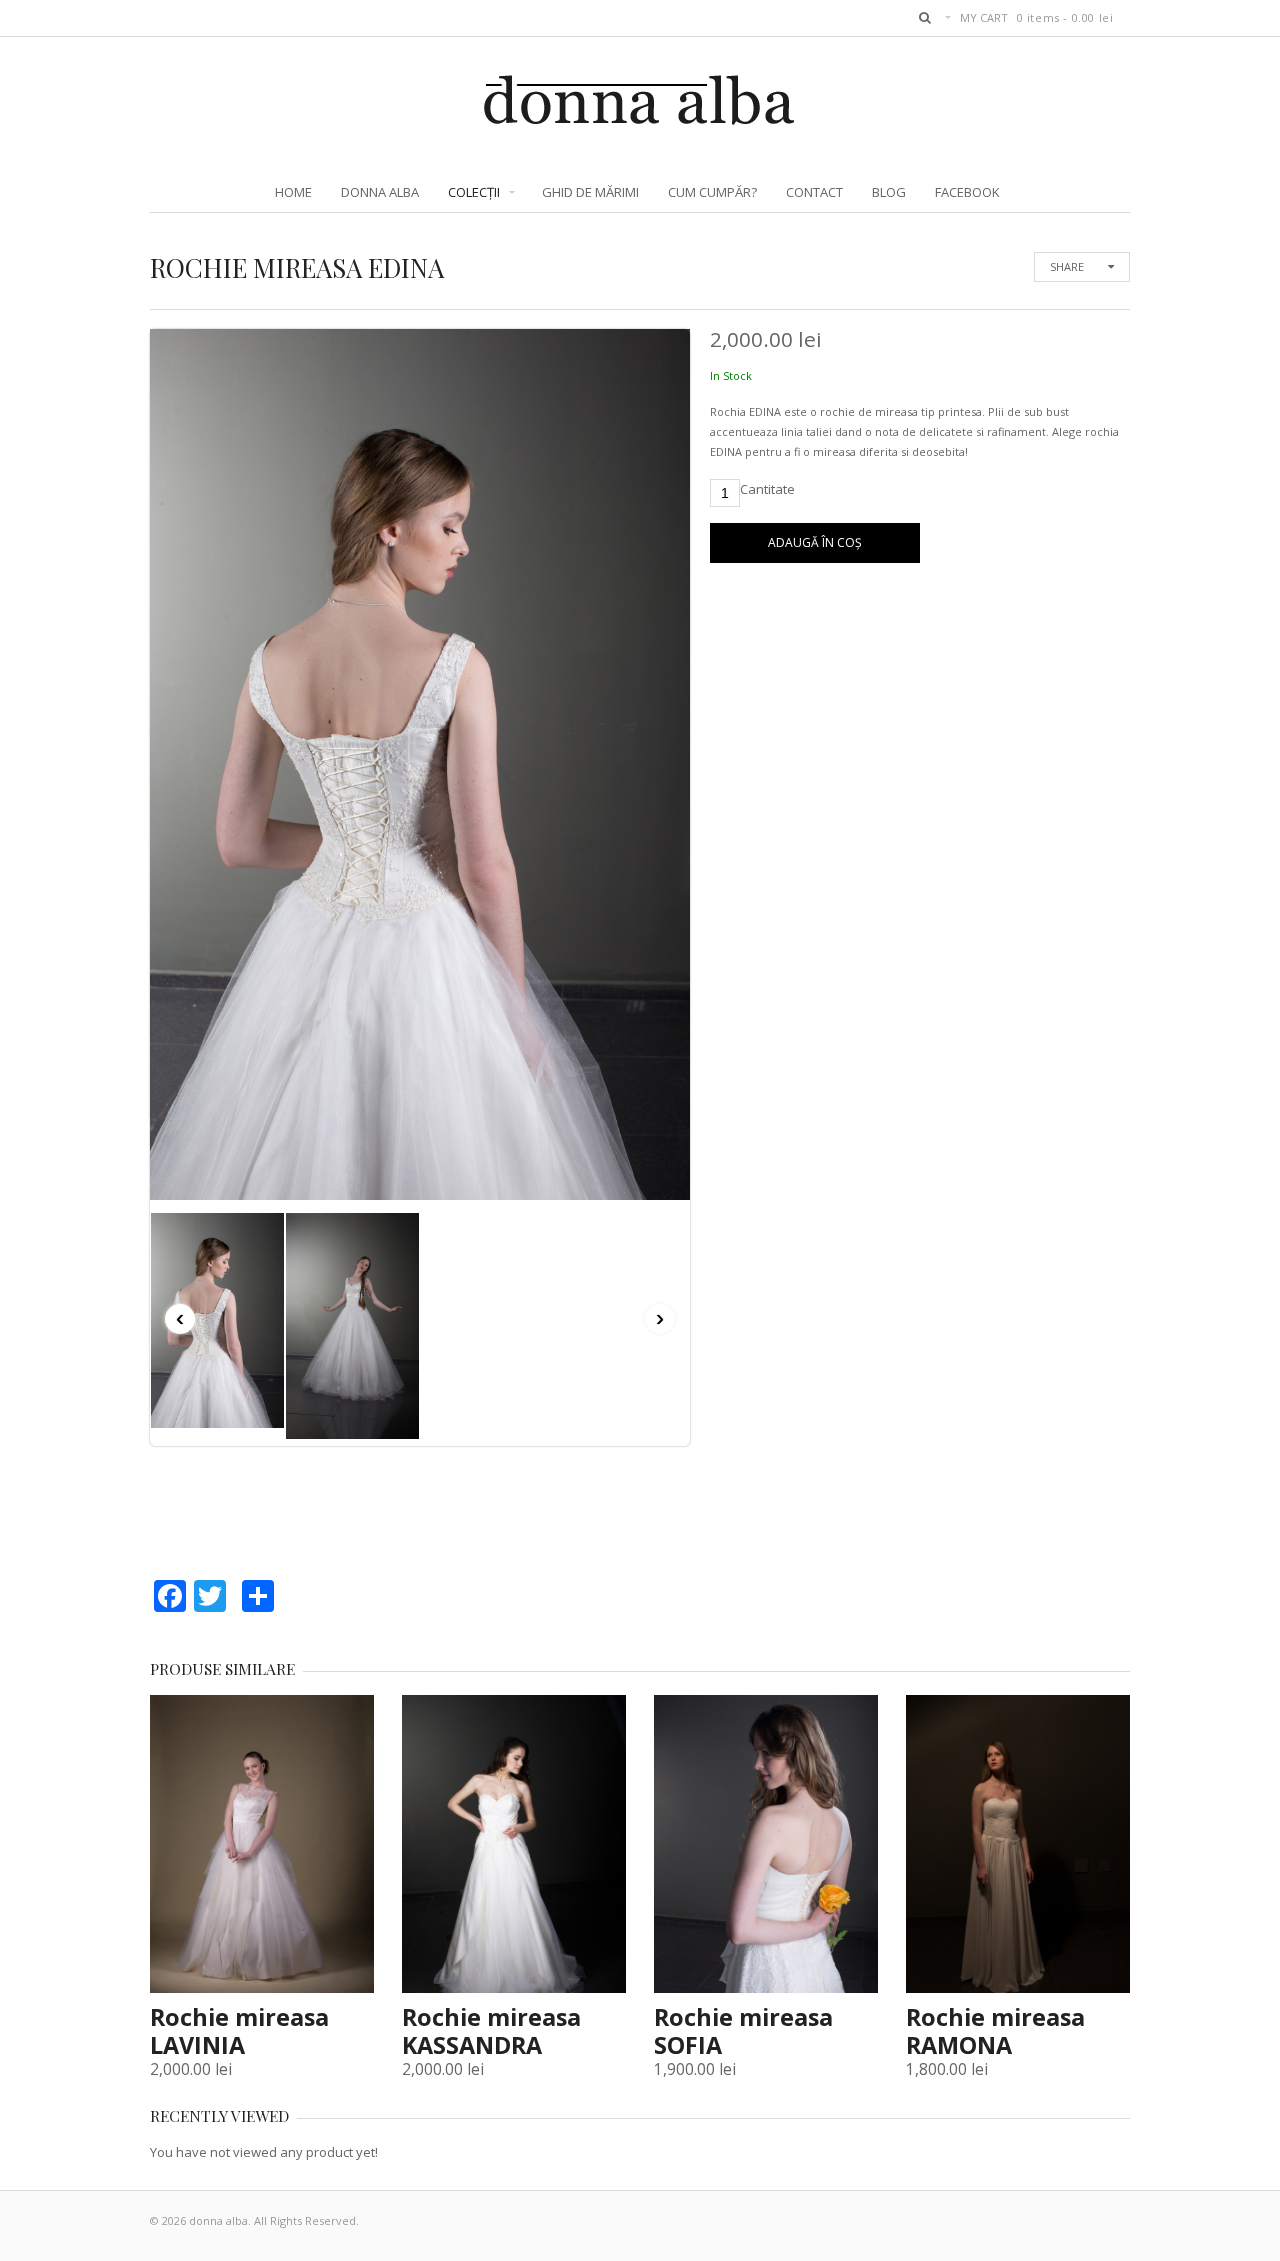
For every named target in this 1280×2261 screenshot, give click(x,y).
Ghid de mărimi (590, 192)
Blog (889, 192)
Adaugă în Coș (815, 542)
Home (293, 192)
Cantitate (767, 489)
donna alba (380, 192)
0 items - (1065, 17)
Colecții (474, 192)
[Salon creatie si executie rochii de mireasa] (640, 117)
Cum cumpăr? (712, 192)
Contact (814, 192)
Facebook (967, 192)
